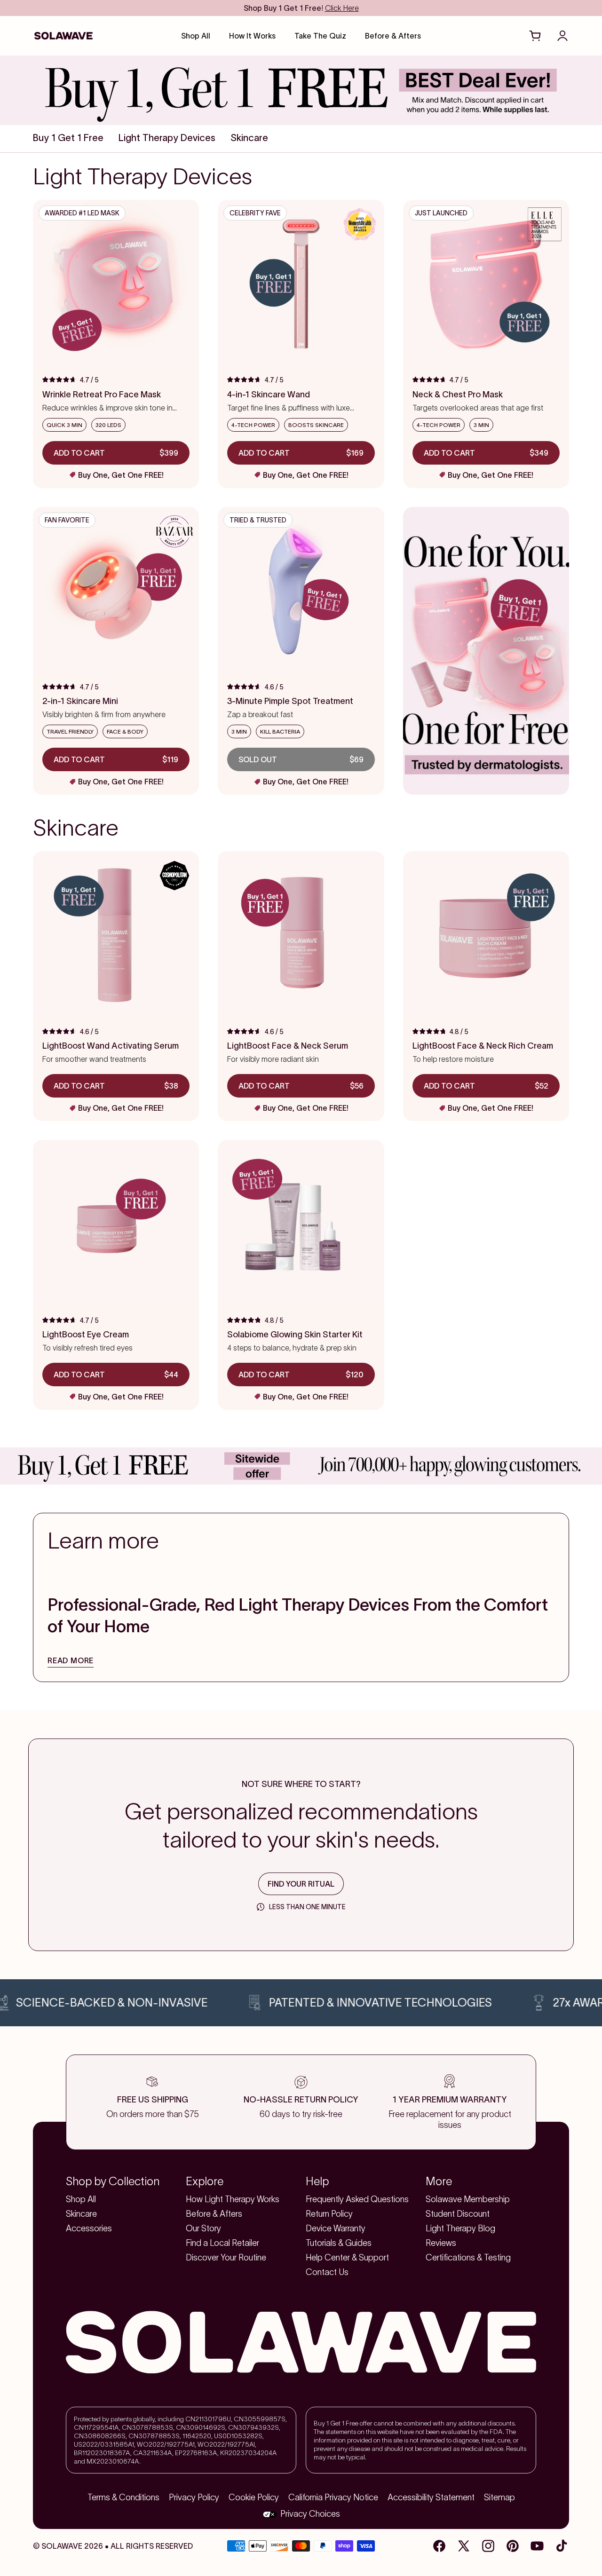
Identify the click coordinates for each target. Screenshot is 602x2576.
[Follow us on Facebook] (439, 2546)
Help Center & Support (347, 2258)
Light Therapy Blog (460, 2228)
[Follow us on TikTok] (562, 2546)
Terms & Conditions (123, 2497)
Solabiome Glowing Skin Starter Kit (295, 1335)
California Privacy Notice (333, 2497)
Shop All (81, 2199)
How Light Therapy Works (233, 2199)
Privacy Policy (194, 2497)
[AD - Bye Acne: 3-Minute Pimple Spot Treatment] (486, 651)
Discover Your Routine (226, 2258)
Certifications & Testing (468, 2258)
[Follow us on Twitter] (464, 2546)
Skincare (81, 2214)
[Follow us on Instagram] (488, 2546)
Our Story (203, 2228)
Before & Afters (214, 2214)
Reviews (441, 2243)
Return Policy (329, 2214)
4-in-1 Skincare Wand (269, 395)
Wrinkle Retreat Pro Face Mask (102, 395)
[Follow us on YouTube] (537, 2546)
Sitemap (499, 2497)
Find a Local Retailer (222, 2243)
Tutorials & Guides (339, 2243)
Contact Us (327, 2272)
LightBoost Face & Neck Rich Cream (483, 1046)
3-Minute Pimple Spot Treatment (290, 701)
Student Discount (458, 2214)
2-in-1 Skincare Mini (80, 701)
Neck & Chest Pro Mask (458, 395)
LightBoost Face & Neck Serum (288, 1046)
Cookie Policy (254, 2497)
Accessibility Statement (431, 2497)
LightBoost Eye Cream (86, 1335)
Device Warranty (336, 2228)
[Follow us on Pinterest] (513, 2546)
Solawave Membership (468, 2199)
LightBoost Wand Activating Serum (111, 1046)
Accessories (89, 2228)
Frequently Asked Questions (357, 2199)
